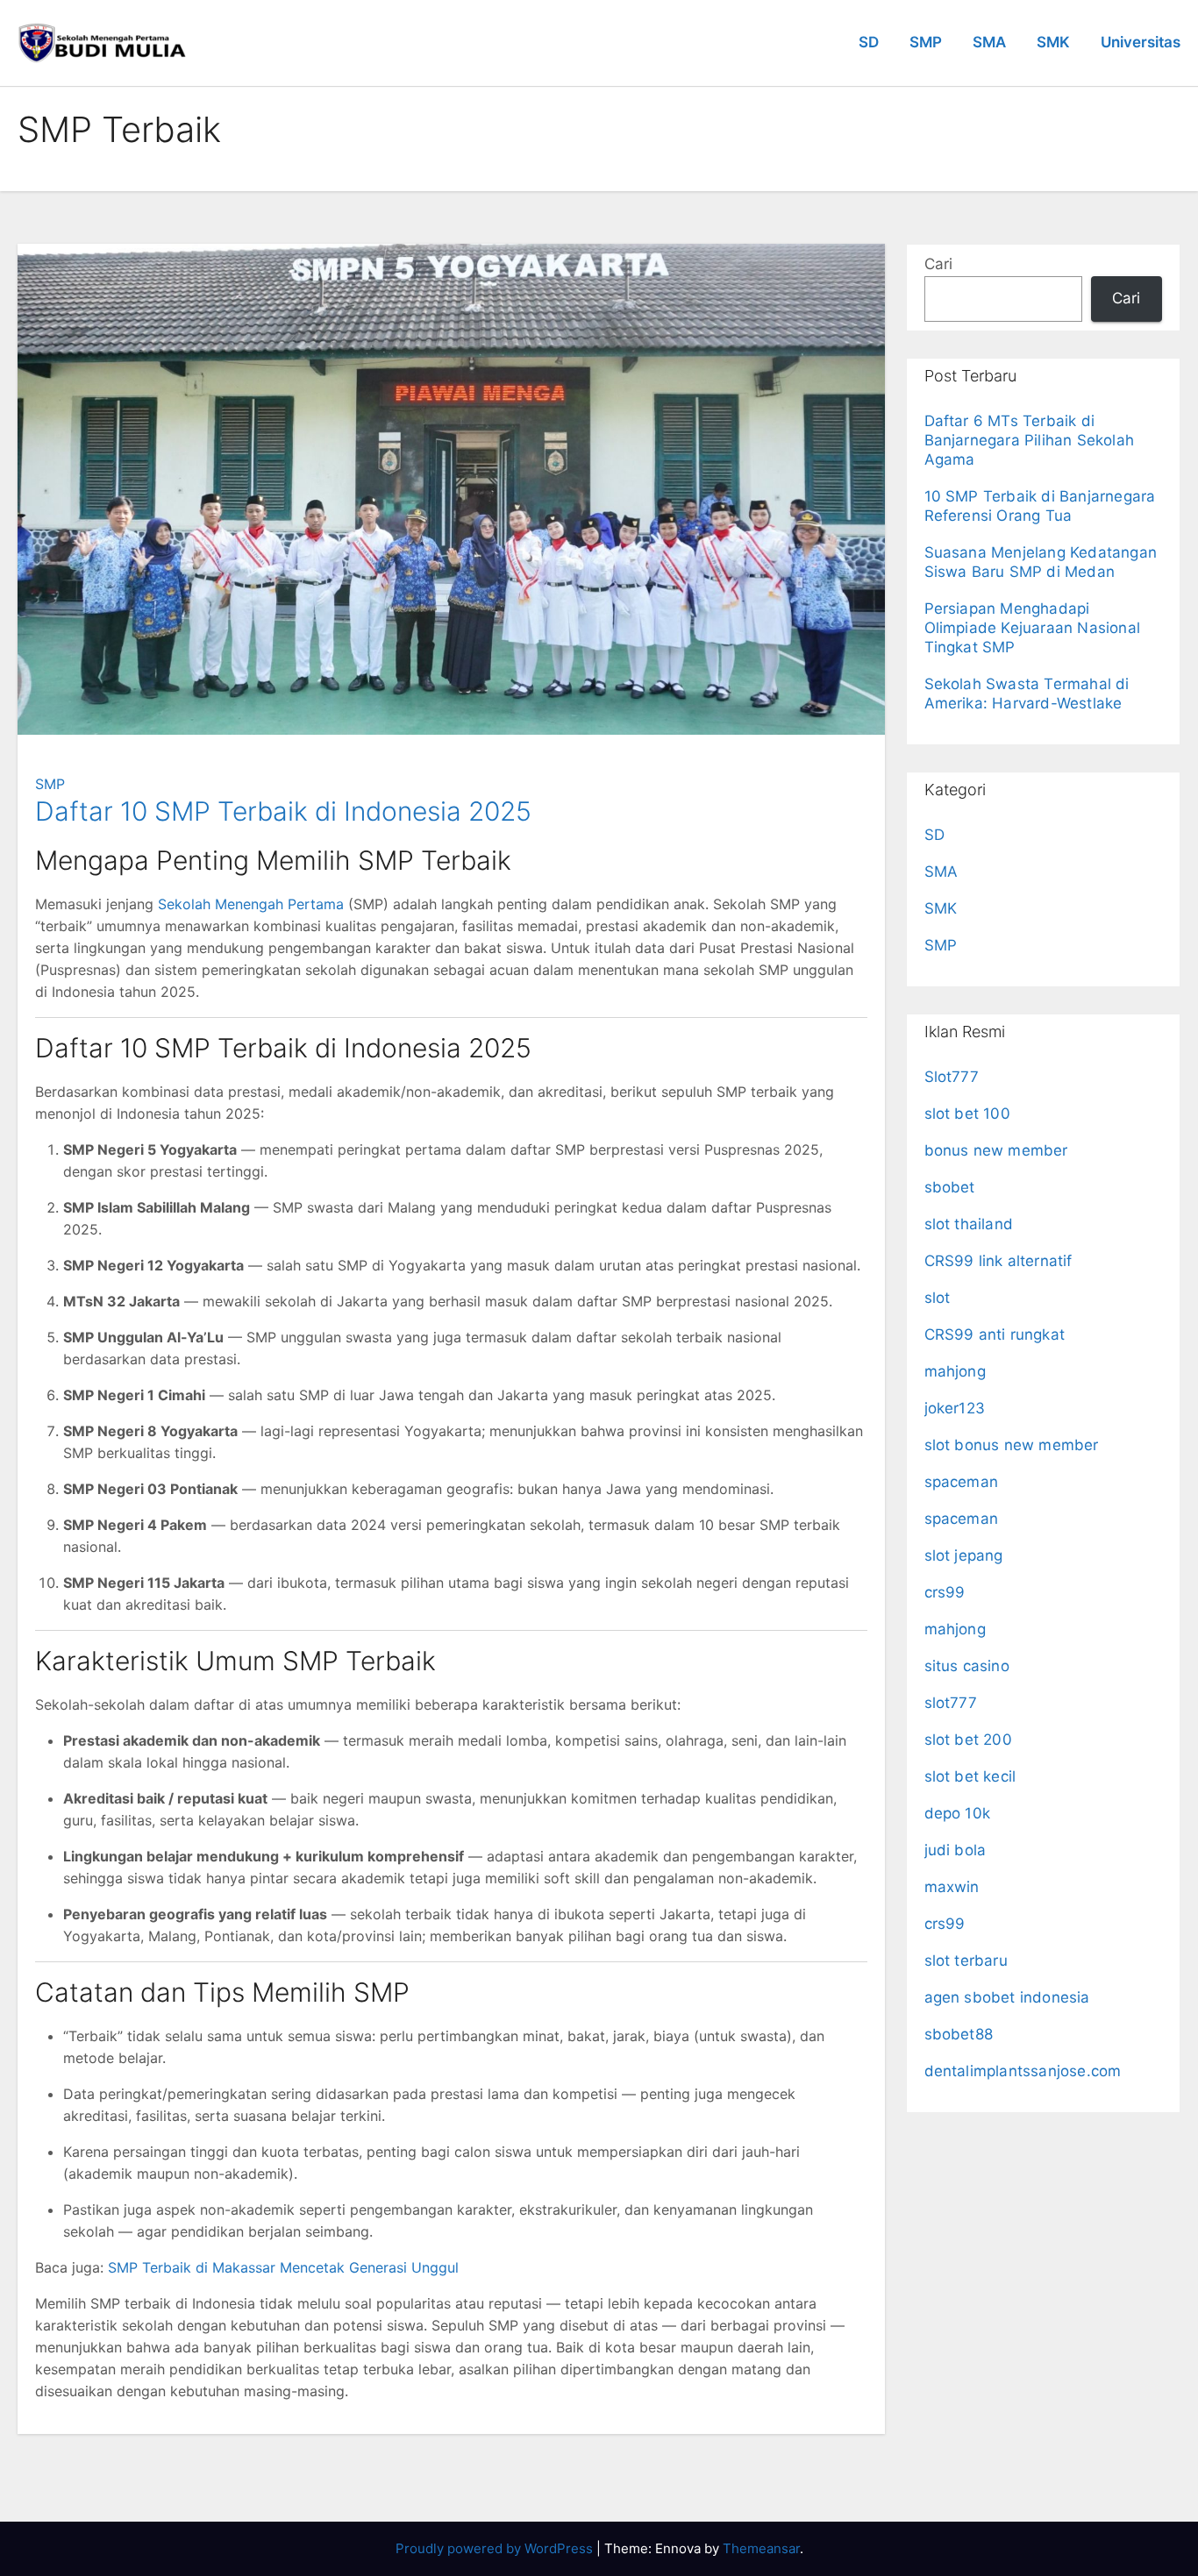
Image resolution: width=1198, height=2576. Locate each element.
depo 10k (958, 1813)
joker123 (955, 1408)
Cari (938, 264)
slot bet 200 (968, 1740)
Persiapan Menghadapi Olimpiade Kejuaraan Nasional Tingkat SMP (1033, 628)
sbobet (950, 1187)
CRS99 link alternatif (998, 1261)
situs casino (967, 1666)
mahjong (955, 1371)
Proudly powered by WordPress (496, 2548)
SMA (989, 42)
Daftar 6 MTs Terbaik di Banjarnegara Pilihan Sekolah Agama (1030, 440)
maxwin (952, 1887)
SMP (926, 42)
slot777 (951, 1703)
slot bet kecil (970, 1776)
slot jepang (964, 1555)
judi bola (956, 1850)
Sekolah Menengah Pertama (251, 904)
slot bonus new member (1012, 1445)
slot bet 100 (967, 1114)
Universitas (1141, 42)
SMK (1053, 42)
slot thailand (969, 1224)
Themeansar (761, 2548)
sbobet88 (959, 2034)
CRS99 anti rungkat (995, 1334)
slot (938, 1298)
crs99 (945, 1592)
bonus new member (996, 1150)
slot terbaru (966, 1960)
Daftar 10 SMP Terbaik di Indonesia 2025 (283, 811)
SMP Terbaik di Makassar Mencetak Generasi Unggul (283, 2267)
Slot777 (952, 1077)
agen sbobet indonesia (1007, 1997)
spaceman (962, 1482)
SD (869, 42)
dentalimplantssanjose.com (1023, 2071)
